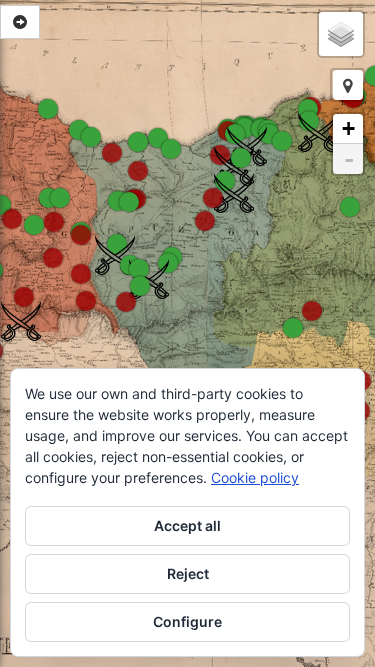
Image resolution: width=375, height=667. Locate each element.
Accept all (187, 525)
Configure (187, 621)
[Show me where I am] (348, 85)
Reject (188, 573)
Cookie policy (255, 477)
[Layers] (341, 34)
